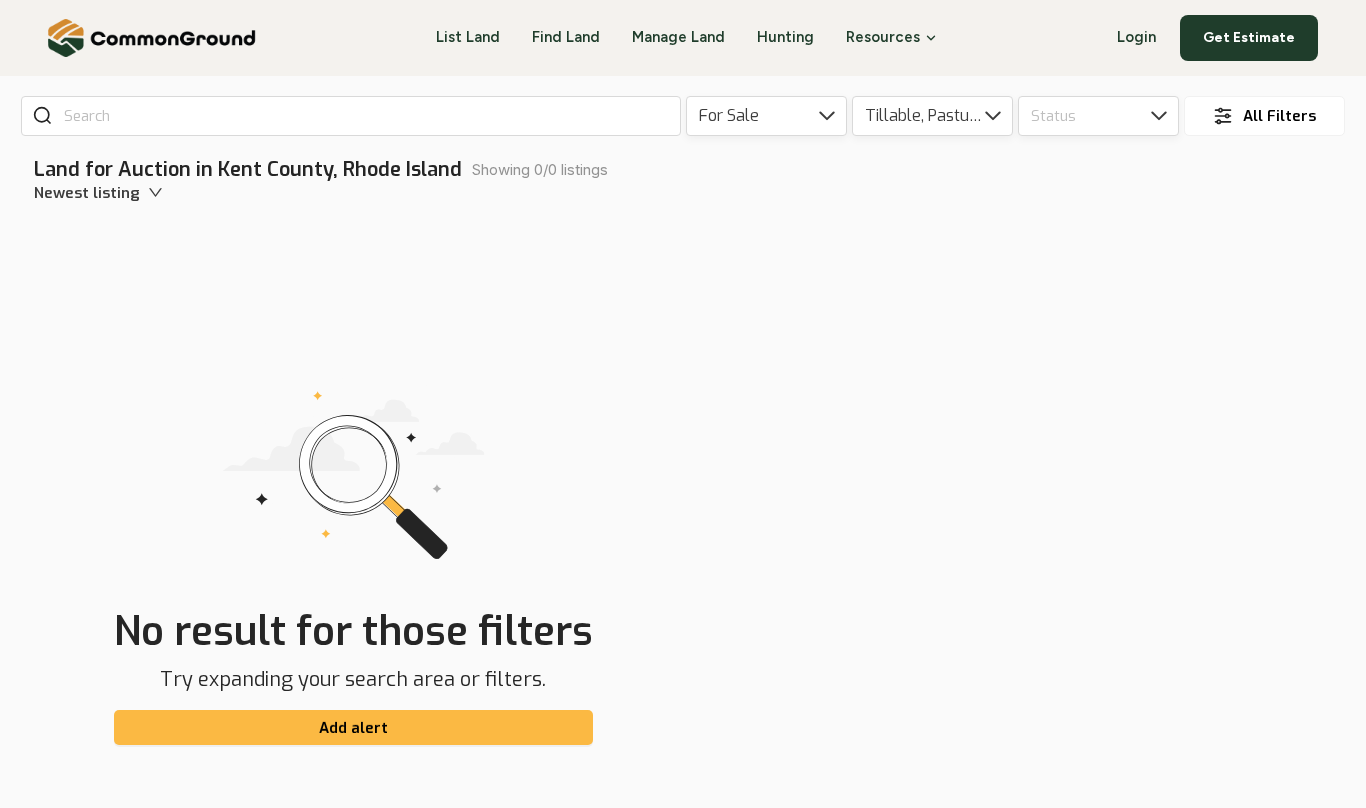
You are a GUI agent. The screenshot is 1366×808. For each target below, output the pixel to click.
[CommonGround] (152, 38)
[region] (1029, 482)
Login (1136, 37)
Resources (883, 37)
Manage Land (678, 37)
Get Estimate (1249, 37)
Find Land (566, 37)
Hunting (785, 37)
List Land (468, 37)
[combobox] (365, 116)
